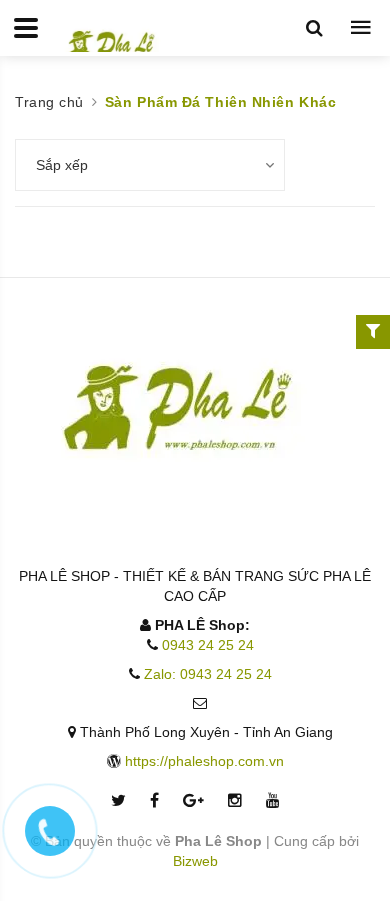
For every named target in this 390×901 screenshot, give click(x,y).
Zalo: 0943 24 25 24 (208, 674)
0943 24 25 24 (208, 645)
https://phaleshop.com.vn (204, 761)
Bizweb (195, 861)
